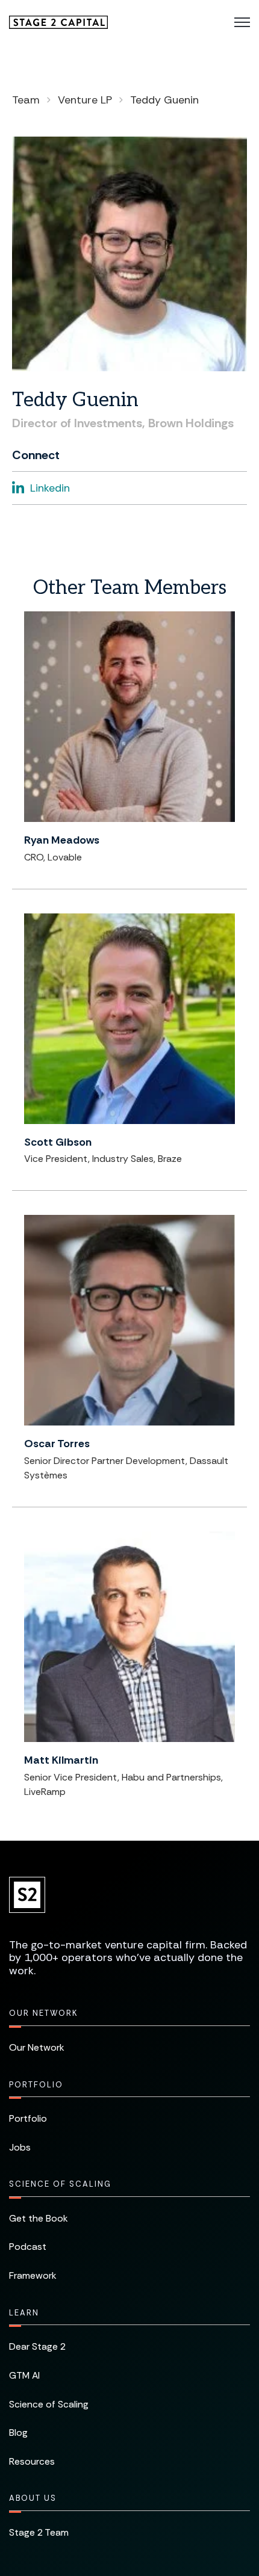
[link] (58, 21)
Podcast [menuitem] (28, 2247)
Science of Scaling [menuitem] (60, 2184)
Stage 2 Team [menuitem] (39, 2532)
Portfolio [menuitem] (36, 2085)
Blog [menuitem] (18, 2432)
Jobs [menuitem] (20, 2147)
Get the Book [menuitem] (39, 2218)
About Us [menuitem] (33, 2498)
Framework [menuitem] (33, 2275)
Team (26, 100)
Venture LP (85, 100)
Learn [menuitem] (24, 2313)
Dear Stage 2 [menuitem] (37, 2346)
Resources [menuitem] (32, 2461)
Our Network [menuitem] (43, 2013)
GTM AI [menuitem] (24, 2375)
